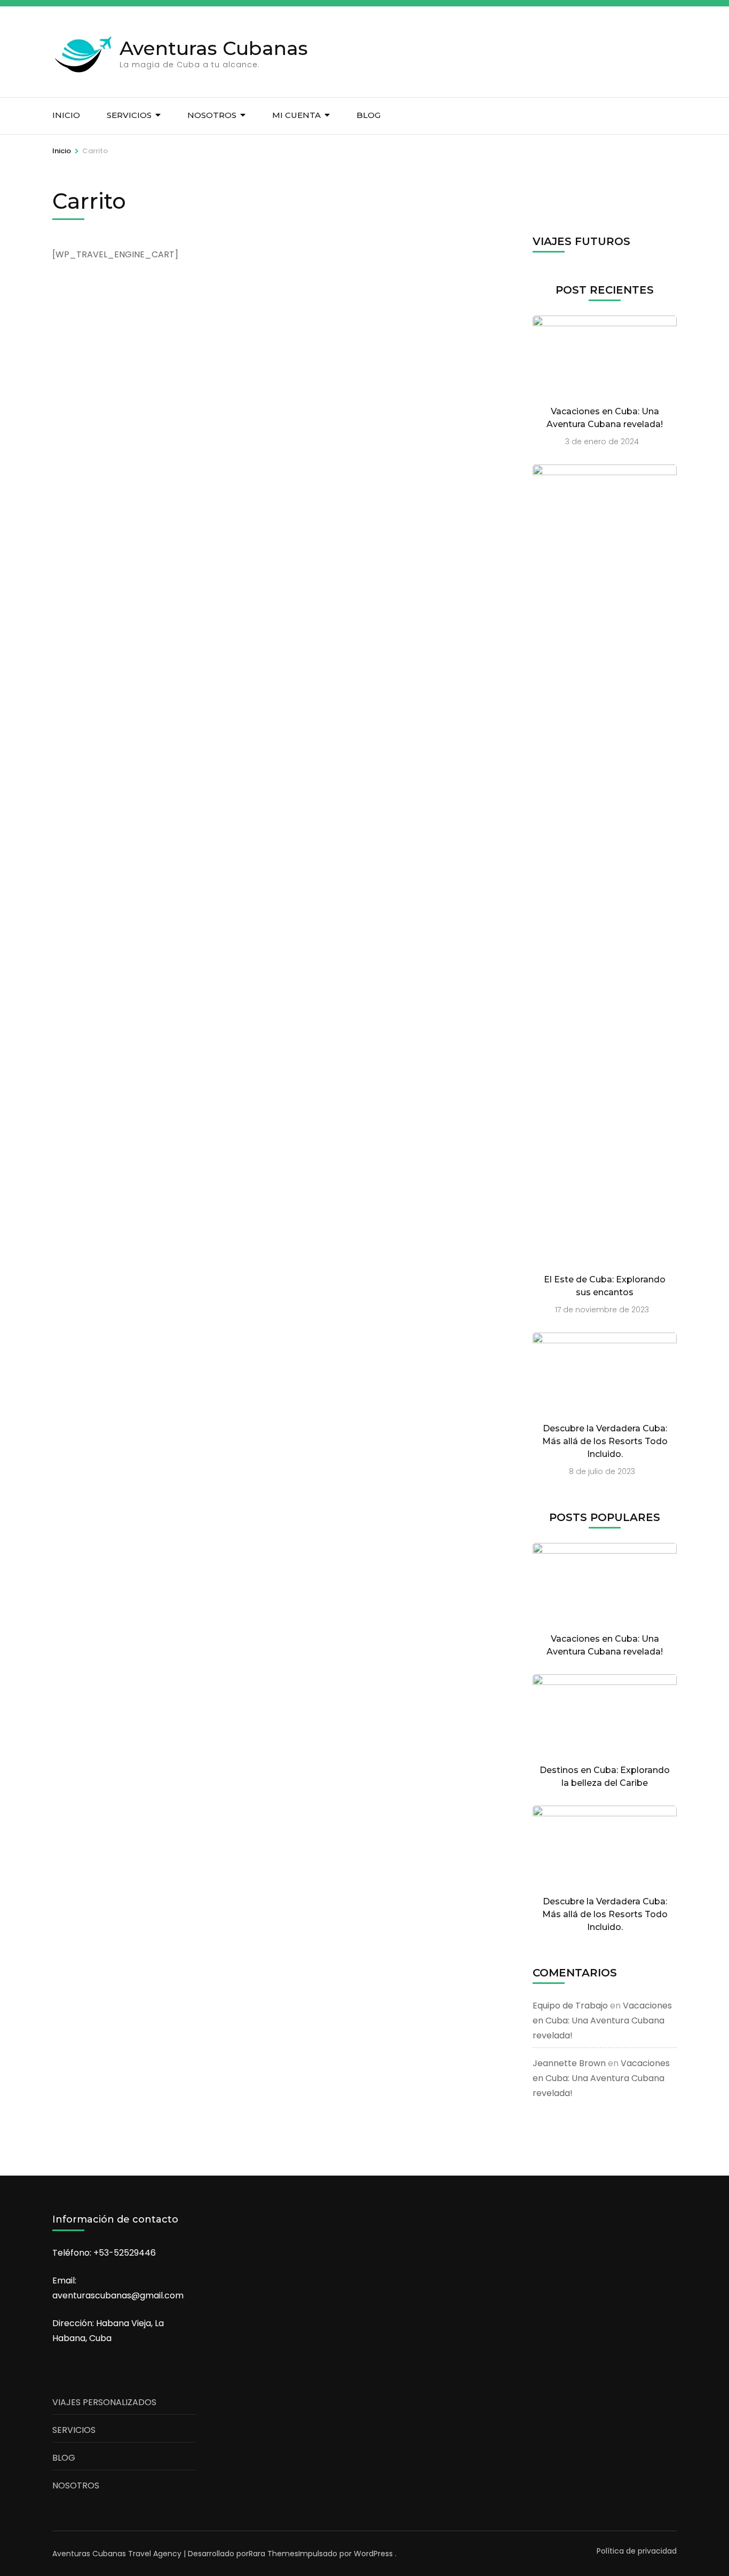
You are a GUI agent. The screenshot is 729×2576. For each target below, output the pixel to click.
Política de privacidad (637, 2551)
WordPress (373, 2554)
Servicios (129, 115)
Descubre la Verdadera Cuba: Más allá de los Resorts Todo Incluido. (605, 1441)
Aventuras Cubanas (214, 48)
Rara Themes (274, 2554)
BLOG (369, 115)
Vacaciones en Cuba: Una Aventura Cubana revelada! (602, 2020)
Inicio (66, 115)
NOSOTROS (76, 2486)
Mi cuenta (296, 115)
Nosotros (212, 115)
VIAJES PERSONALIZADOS (104, 2402)
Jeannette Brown (569, 2063)
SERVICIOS (74, 2430)
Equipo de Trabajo (570, 2006)
